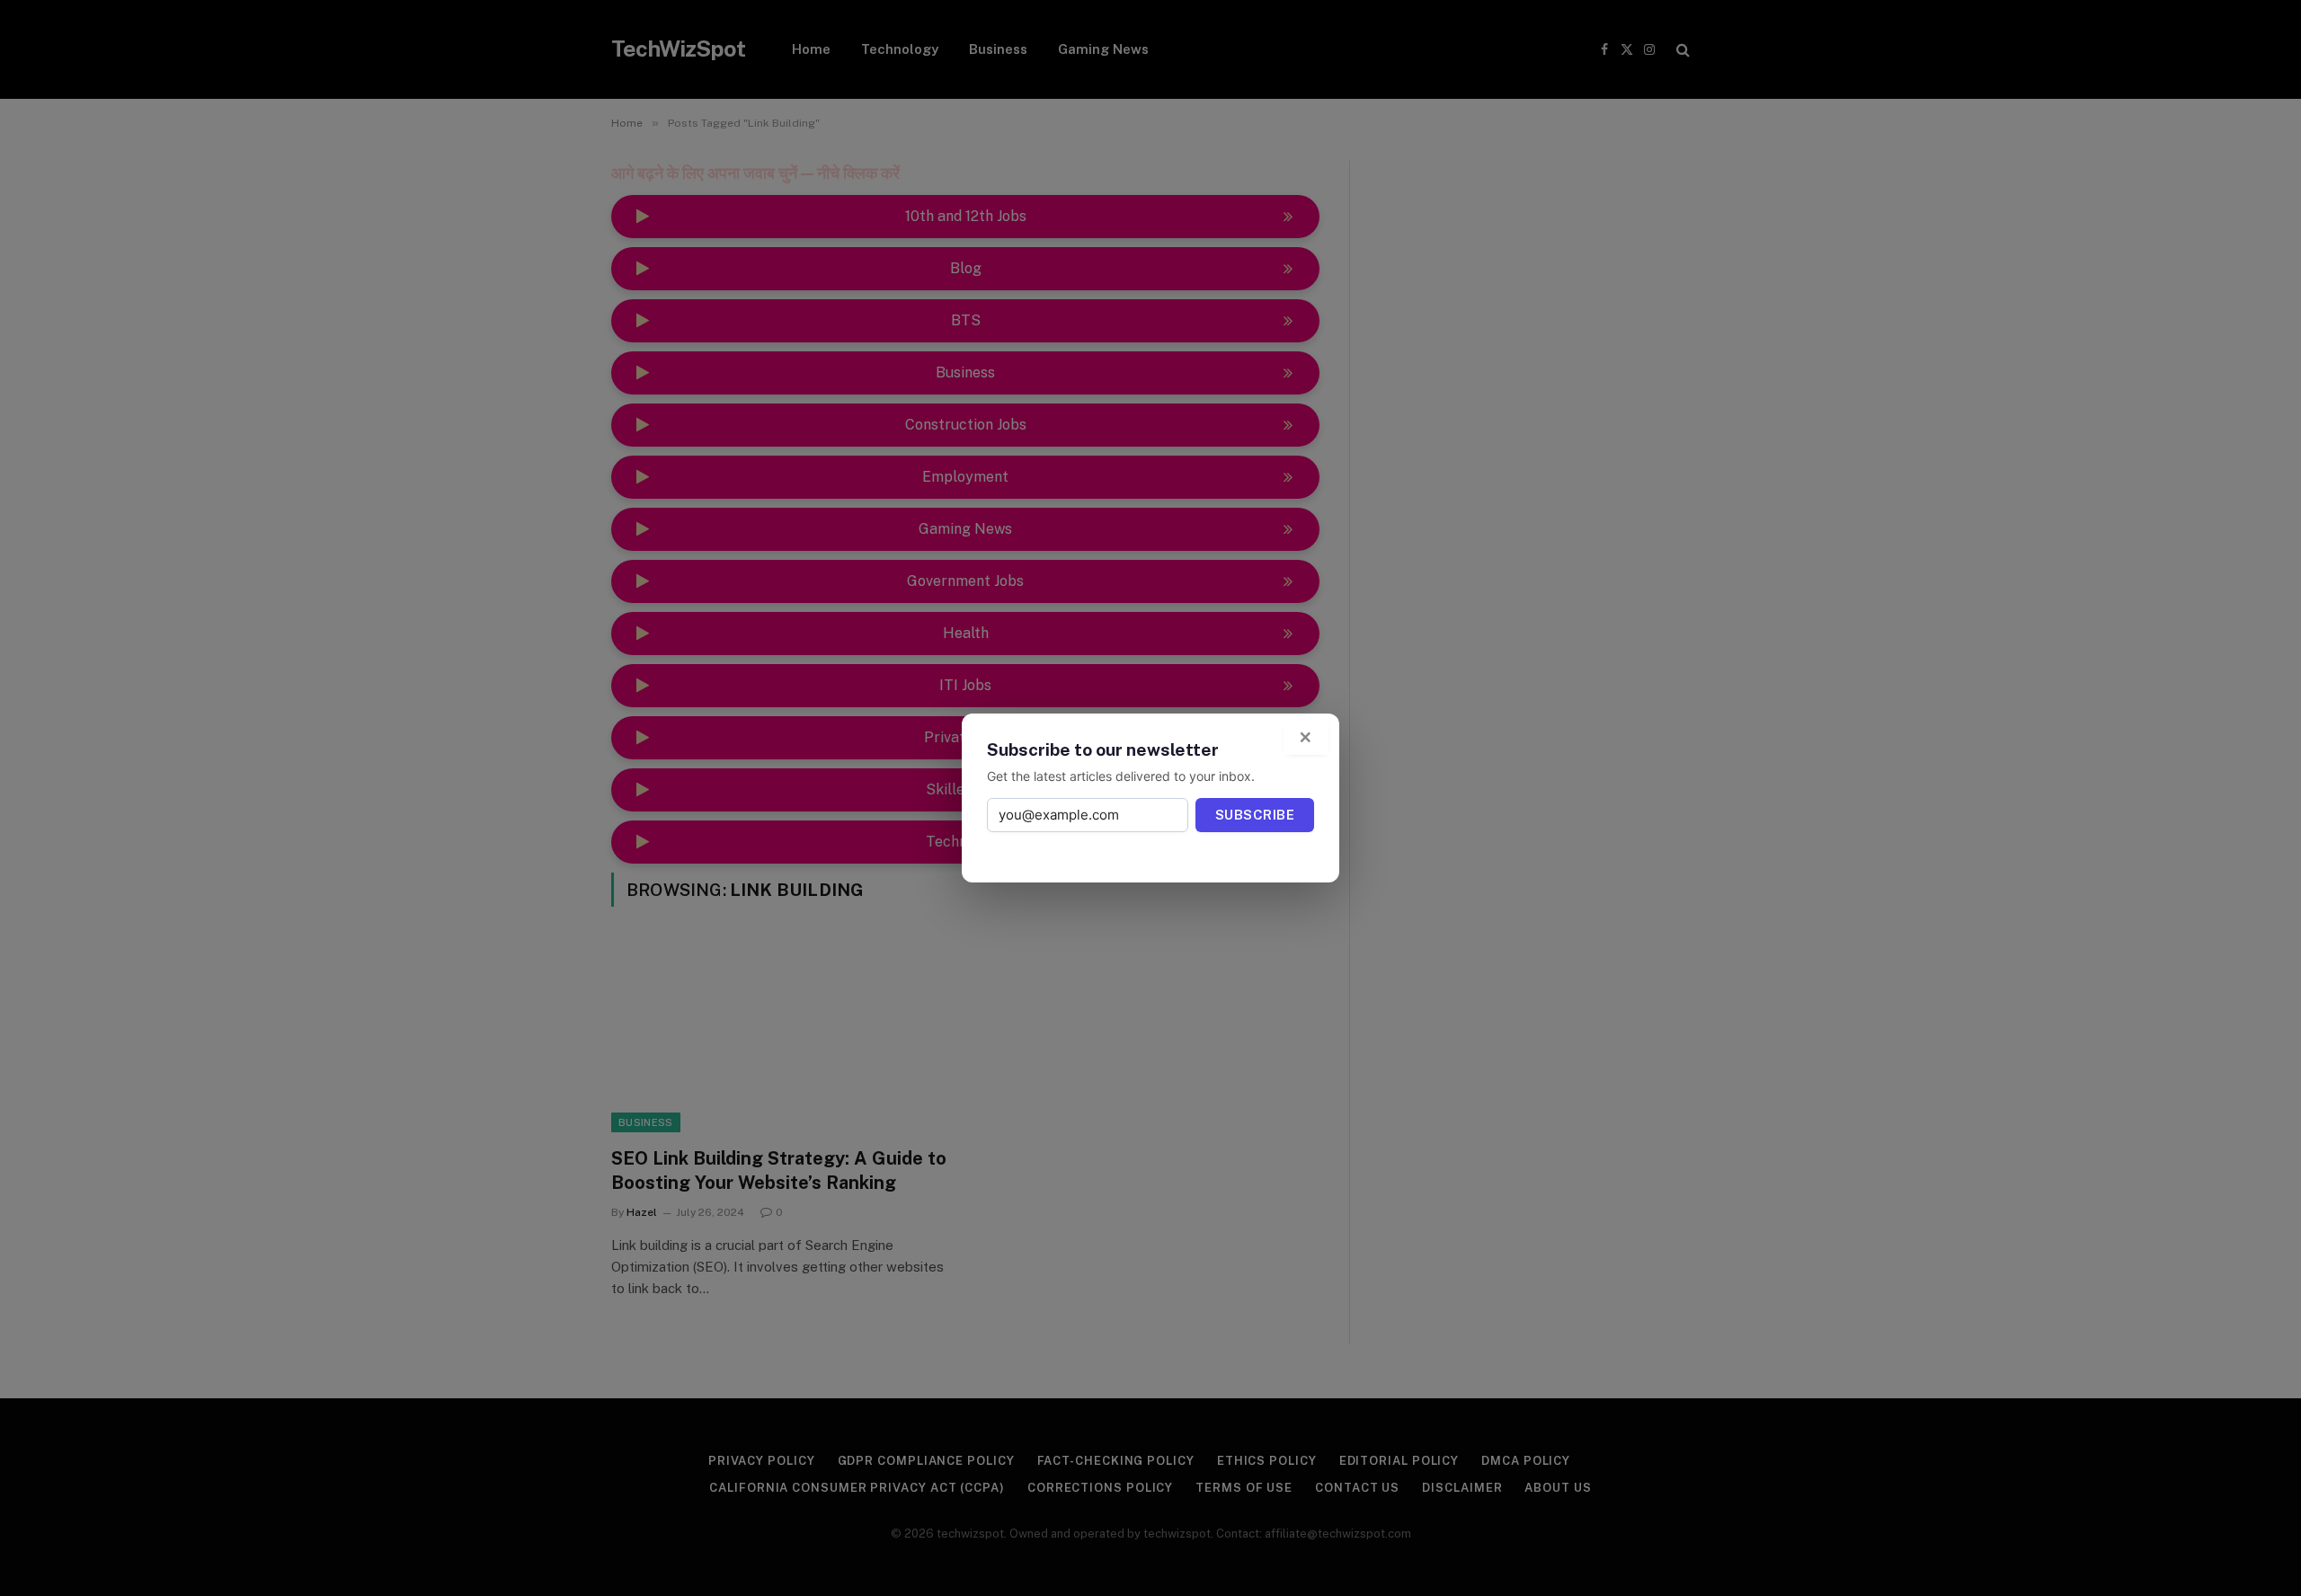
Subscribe (1255, 815)
